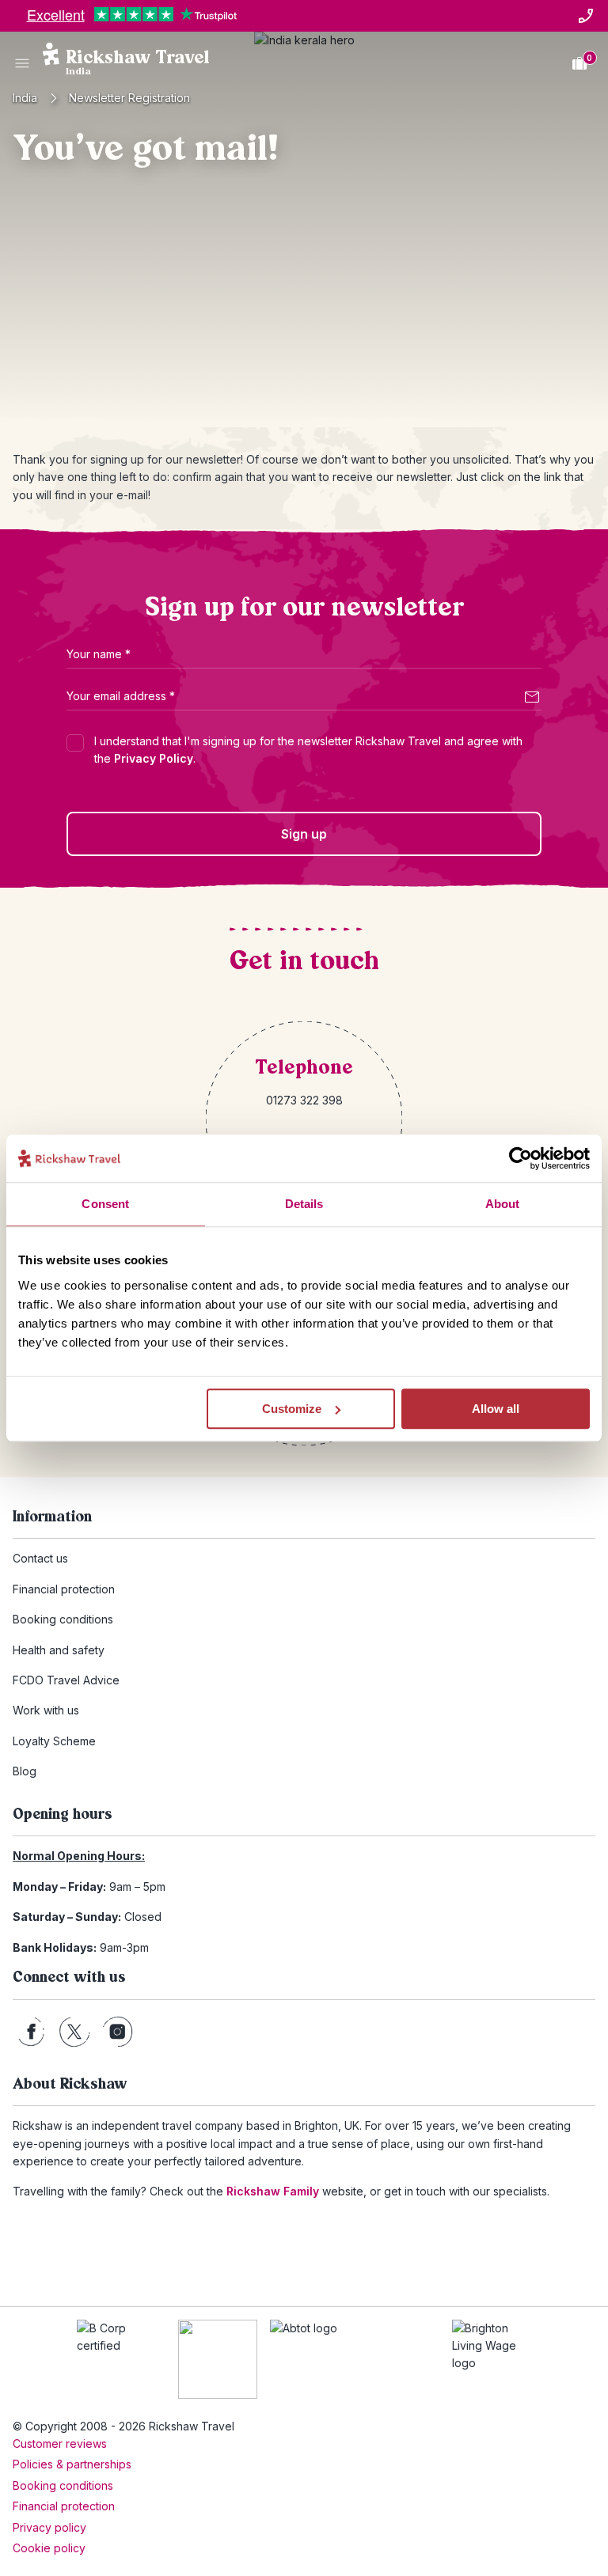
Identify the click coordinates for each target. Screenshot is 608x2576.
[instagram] (118, 2032)
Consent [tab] (105, 1204)
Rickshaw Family (273, 2191)
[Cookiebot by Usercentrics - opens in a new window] (521, 1158)
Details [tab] (304, 1204)
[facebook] (31, 2032)
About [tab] (503, 1204)
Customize (292, 1409)
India (25, 98)
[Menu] (22, 63)
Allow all (496, 1409)
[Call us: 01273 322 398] (586, 16)
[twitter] (74, 2032)
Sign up (304, 834)
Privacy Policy (154, 758)
